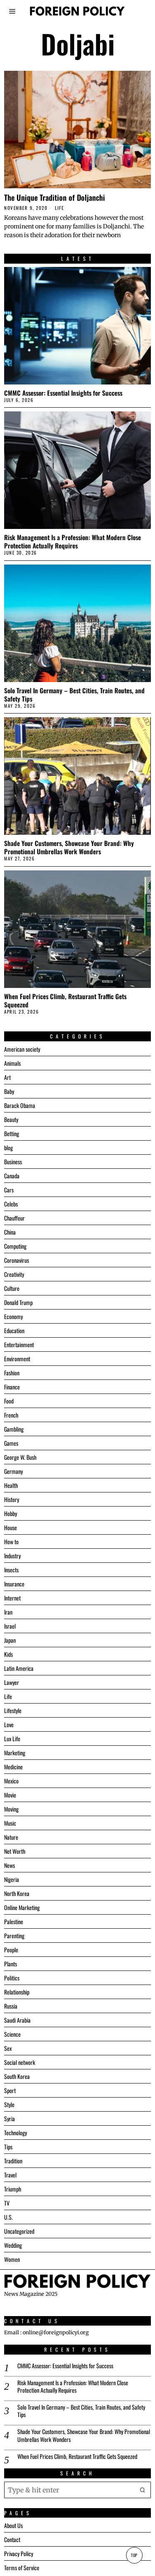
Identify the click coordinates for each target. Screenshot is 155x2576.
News (10, 1865)
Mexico (11, 1781)
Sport (10, 2090)
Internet (12, 1598)
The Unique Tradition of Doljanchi (55, 197)
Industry (12, 1556)
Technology (15, 2133)
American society (22, 1049)
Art (7, 1077)
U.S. (8, 2217)
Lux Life (12, 1739)
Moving (11, 1809)
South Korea (17, 2076)
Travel (10, 2175)
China (10, 1232)
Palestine (14, 1921)
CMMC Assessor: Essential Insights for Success (63, 393)
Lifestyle (13, 1710)
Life (59, 208)
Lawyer (12, 1682)
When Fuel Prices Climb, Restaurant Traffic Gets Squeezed (65, 1000)
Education (14, 1330)
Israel (10, 1626)
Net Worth (15, 1851)
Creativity (14, 1274)
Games (11, 1443)
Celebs (11, 1204)
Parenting (14, 1936)
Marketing (15, 1753)
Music (10, 1823)
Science (12, 2034)
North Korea (17, 1893)
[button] (143, 2490)
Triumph (13, 2189)
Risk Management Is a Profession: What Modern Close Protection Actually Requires (73, 541)
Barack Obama (20, 1105)
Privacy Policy (19, 2553)
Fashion (12, 1373)
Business (13, 1162)
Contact (12, 2539)
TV (7, 2203)
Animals (12, 1063)
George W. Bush (20, 1457)
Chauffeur (14, 1218)
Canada (12, 1176)
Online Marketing (22, 1907)
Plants (11, 1964)
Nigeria (12, 1879)
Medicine (13, 1767)
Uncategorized (19, 2231)
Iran (8, 1612)
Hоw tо (11, 1542)
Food (9, 1401)
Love (9, 1724)
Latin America (19, 1668)
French (11, 1415)
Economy (13, 1316)
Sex (8, 2048)
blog (8, 1147)
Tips (8, 2147)
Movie (10, 1795)
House (11, 1527)
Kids (8, 1654)
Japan (10, 1640)
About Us (13, 2525)
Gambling (14, 1429)
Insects (11, 1570)
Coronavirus (17, 1260)
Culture (12, 1288)
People (11, 1950)
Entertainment (19, 1344)
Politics (12, 1978)
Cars (9, 1190)
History (12, 1499)
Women (12, 2259)
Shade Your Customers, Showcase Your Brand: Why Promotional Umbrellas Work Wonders (69, 847)
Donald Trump (18, 1302)
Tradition (13, 2161)
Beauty (11, 1119)
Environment (17, 1359)
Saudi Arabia (17, 2020)
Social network (20, 2062)
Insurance (14, 1584)
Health (11, 1485)
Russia (11, 2006)
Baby (9, 1091)
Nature (11, 1837)
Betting (12, 1133)
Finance (12, 1387)
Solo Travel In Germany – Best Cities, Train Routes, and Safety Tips (74, 694)
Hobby (11, 1513)
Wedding (13, 2245)
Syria (10, 2118)
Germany (13, 1471)
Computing (15, 1246)
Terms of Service (22, 2568)
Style (9, 2104)
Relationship (17, 1992)
